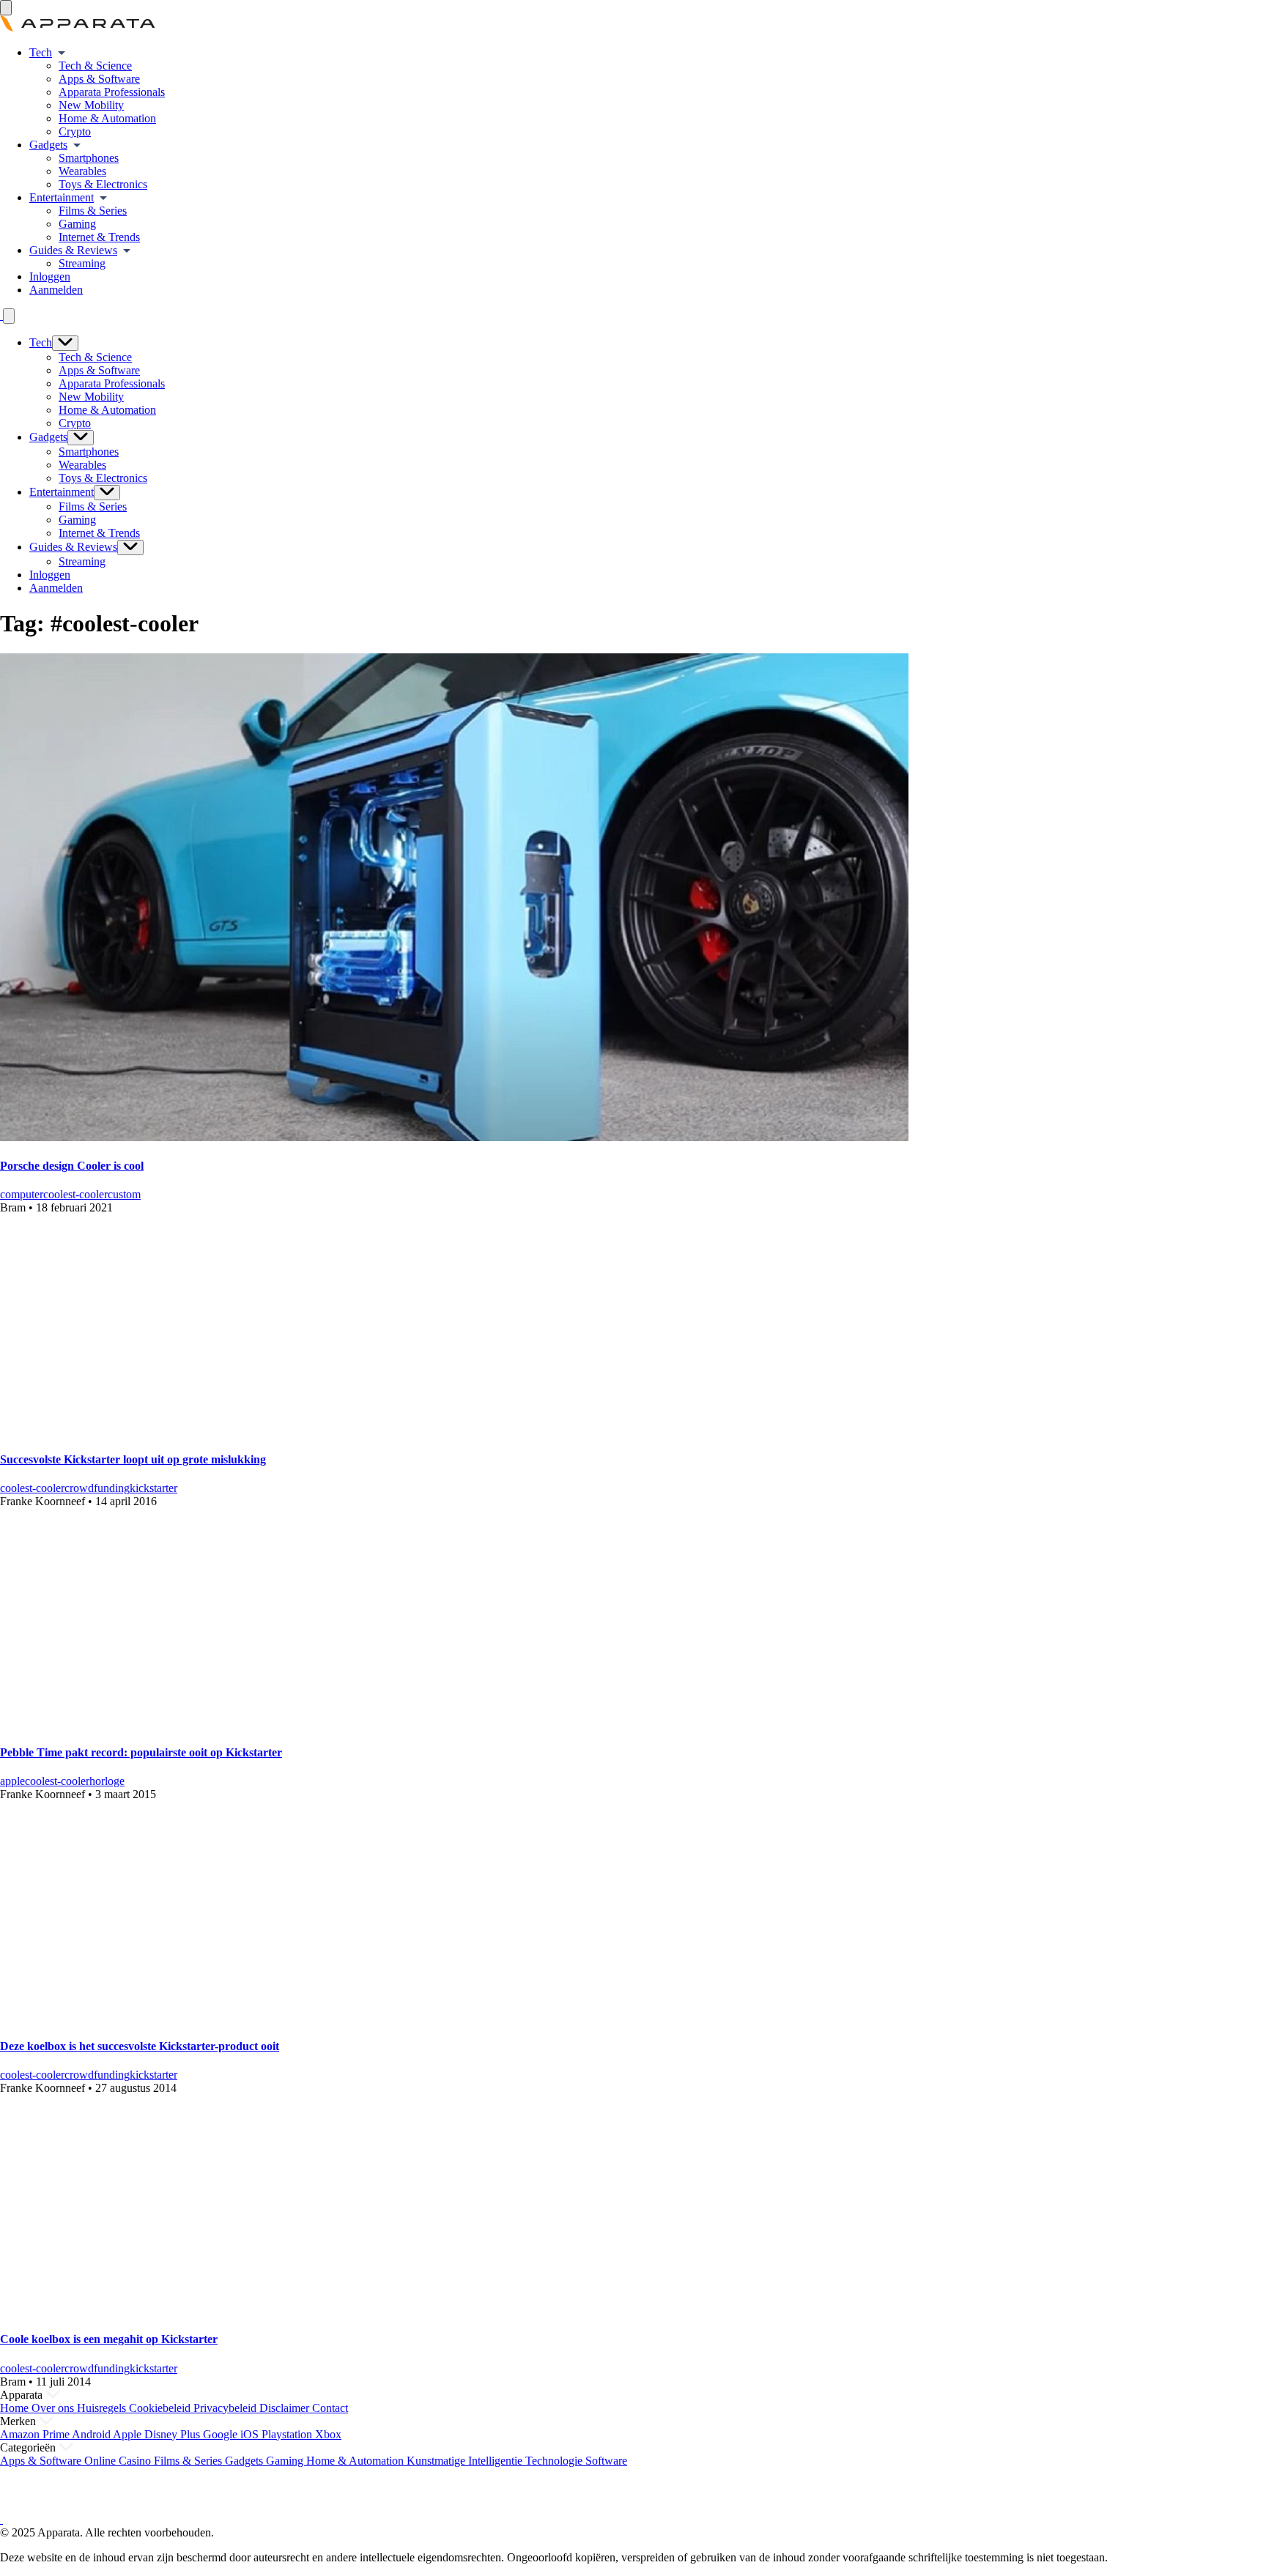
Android (92, 2434)
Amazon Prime (36, 2434)
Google (222, 2434)
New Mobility (91, 105)
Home (16, 2408)
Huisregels (103, 2408)
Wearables (82, 171)
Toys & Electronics (103, 184)
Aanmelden (56, 290)
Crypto (75, 131)
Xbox (328, 2434)
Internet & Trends (99, 237)
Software (606, 2461)
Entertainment (62, 197)
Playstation (288, 2434)
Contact (330, 2408)
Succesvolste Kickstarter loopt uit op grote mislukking (133, 1459)
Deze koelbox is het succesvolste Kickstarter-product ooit (140, 2046)
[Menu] (6, 8)
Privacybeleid (226, 2408)
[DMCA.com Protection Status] (18, 2506)
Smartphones (89, 158)
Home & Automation (107, 118)
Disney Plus (174, 2434)
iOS (251, 2434)
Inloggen (50, 276)
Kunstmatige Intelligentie (466, 2461)
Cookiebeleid (161, 2408)
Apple (129, 2434)
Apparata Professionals (112, 92)
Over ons (54, 2408)
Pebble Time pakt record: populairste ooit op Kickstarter (141, 1752)
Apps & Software (99, 79)
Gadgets (48, 145)
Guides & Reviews (73, 250)
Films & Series (93, 211)
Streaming (82, 263)
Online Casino (119, 2461)
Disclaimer (286, 2408)
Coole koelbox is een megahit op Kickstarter (109, 2339)
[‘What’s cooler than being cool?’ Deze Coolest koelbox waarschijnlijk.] (201, 2310)
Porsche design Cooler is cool (72, 1166)
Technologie (555, 2461)
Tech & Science (95, 66)
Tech (41, 52)
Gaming (77, 224)
